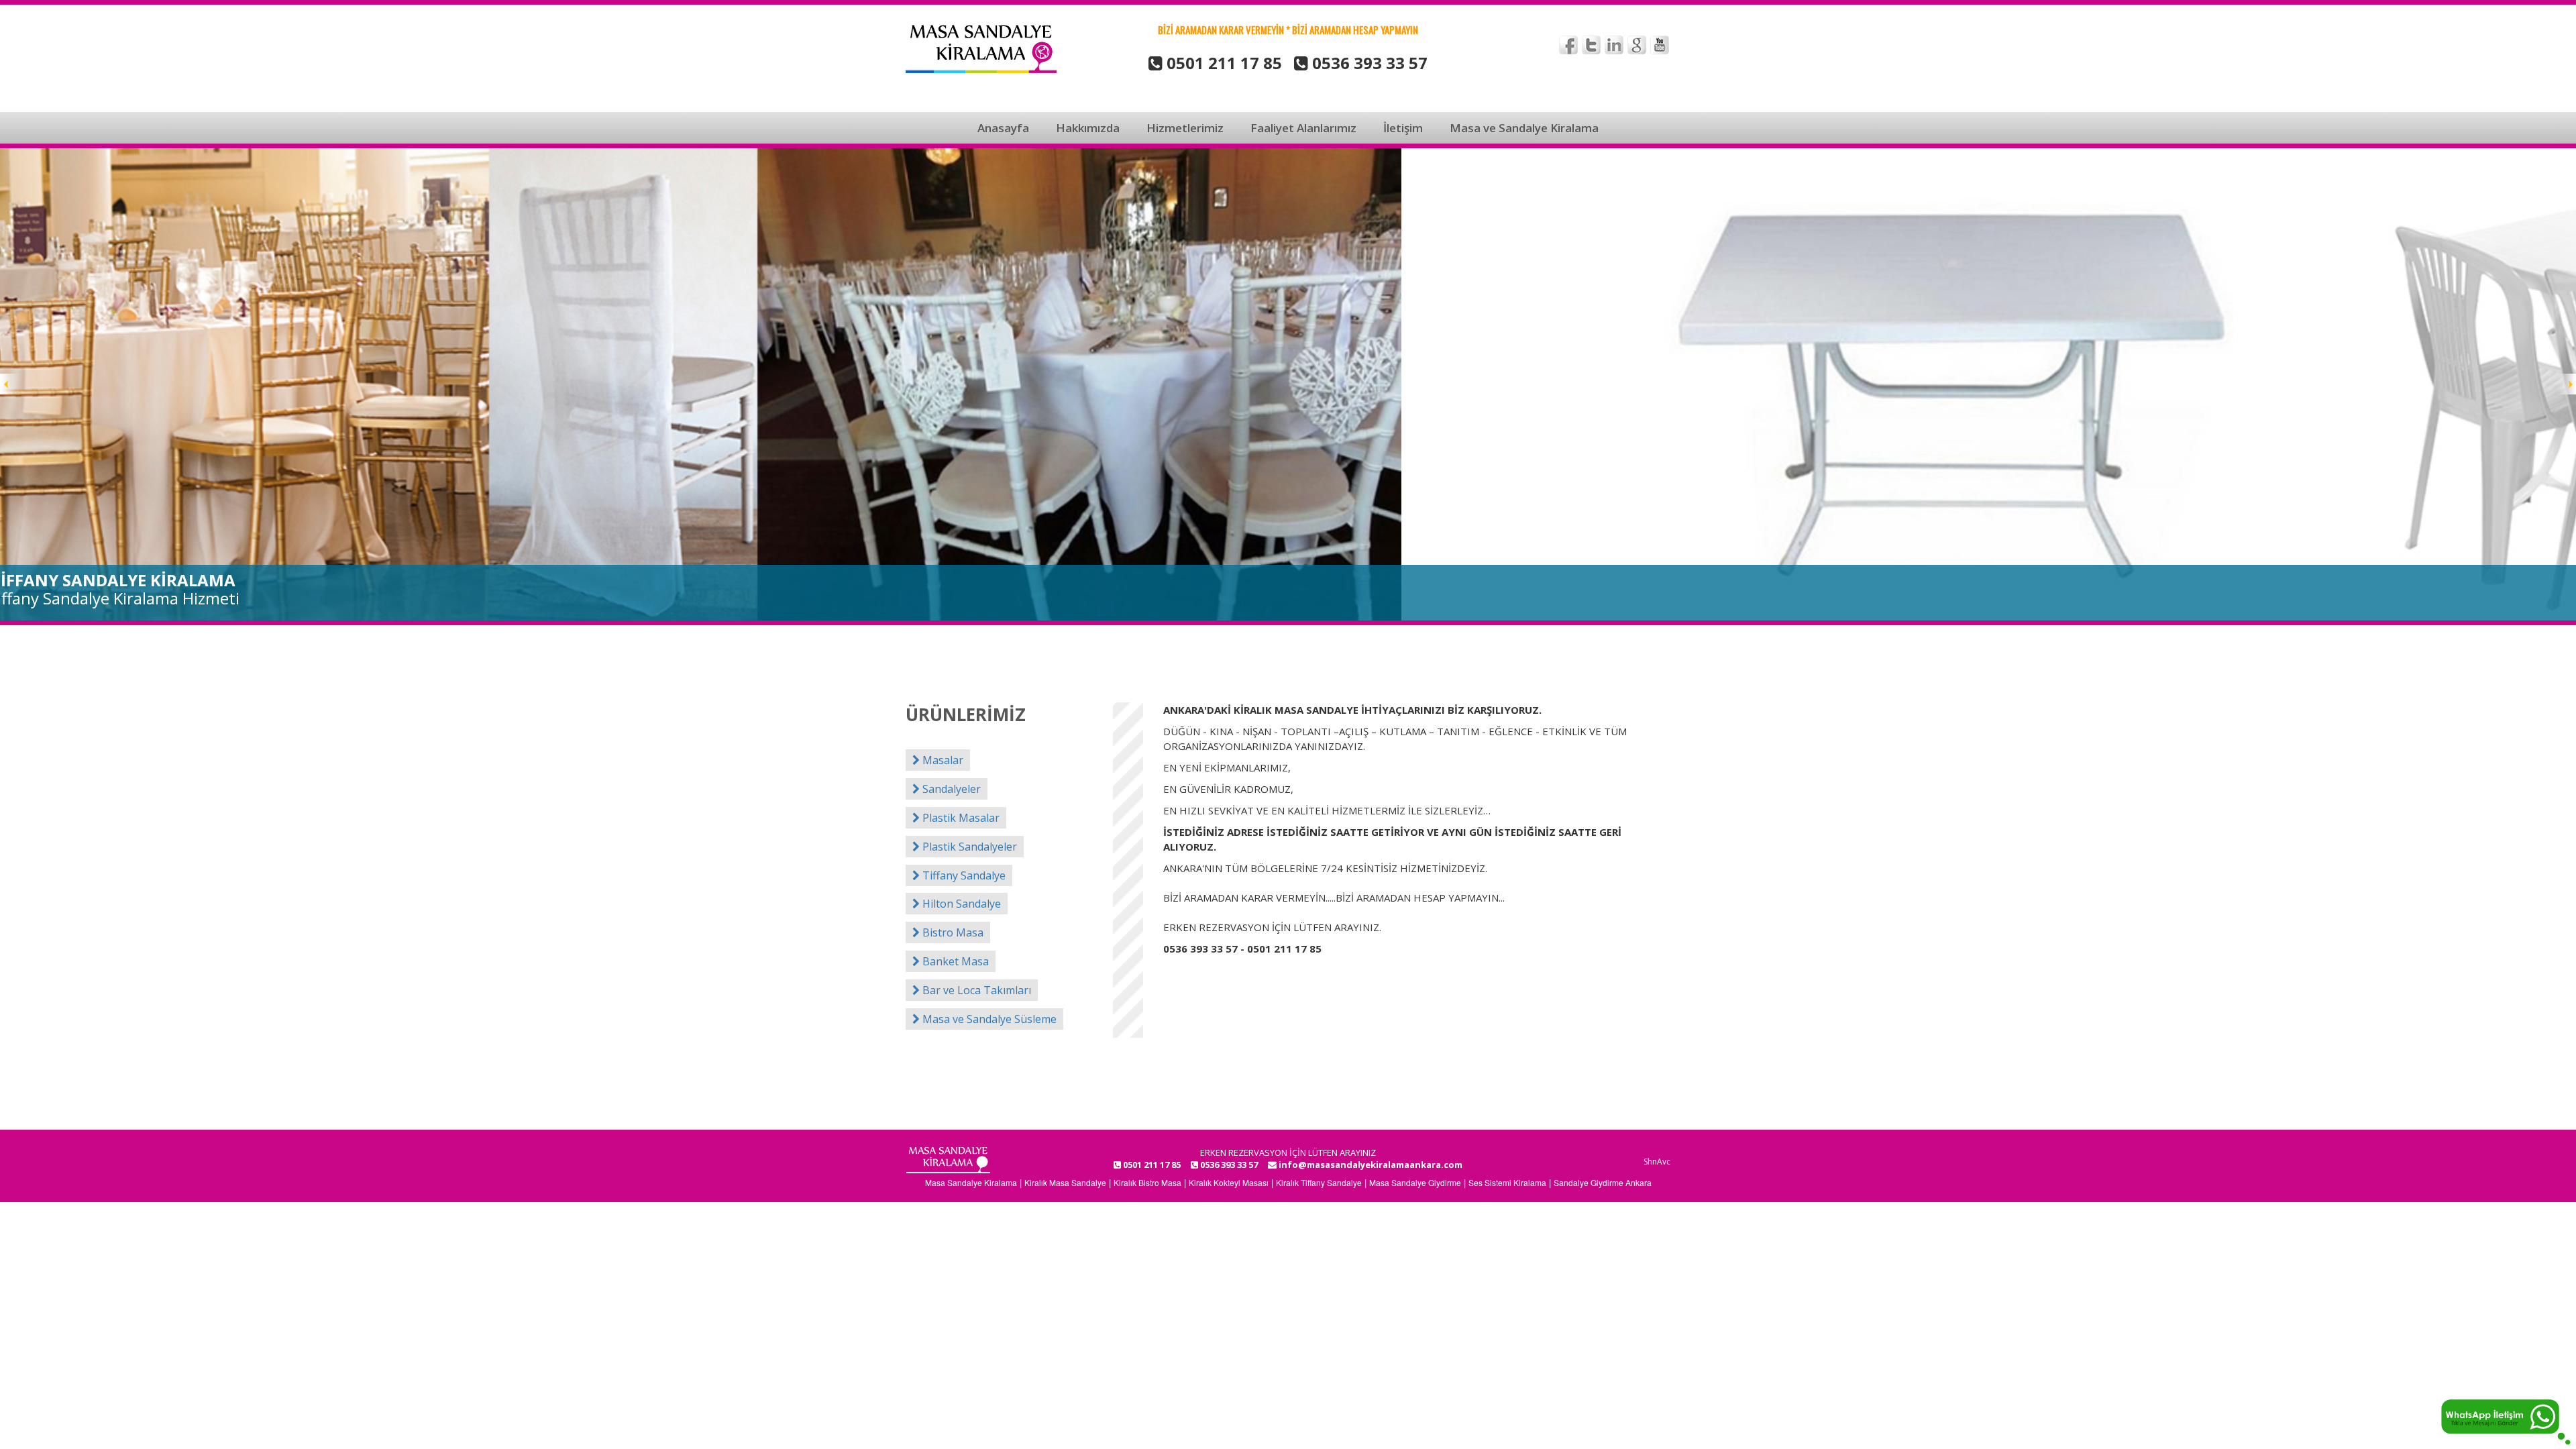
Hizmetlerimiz (1185, 128)
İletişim (1403, 128)
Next (2565, 384)
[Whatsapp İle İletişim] (2506, 1420)
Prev (11, 384)
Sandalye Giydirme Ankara (1603, 1182)
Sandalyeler (950, 789)
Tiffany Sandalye (963, 875)
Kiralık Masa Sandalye (1065, 1182)
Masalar (942, 760)
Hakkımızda (1088, 128)
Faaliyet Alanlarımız (1303, 128)
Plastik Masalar (960, 818)
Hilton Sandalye (960, 904)
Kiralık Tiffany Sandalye (1319, 1182)
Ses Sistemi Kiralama (1507, 1182)
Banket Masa (954, 961)
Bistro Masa (952, 932)
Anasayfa (1003, 128)
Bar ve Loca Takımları (975, 990)
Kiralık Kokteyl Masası (1229, 1182)
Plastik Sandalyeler (968, 847)
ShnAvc (1657, 1162)
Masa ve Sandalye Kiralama (1524, 128)
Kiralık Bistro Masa (1147, 1182)
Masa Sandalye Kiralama (971, 1182)
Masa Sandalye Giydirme (1415, 1182)
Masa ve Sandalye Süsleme (988, 1019)
